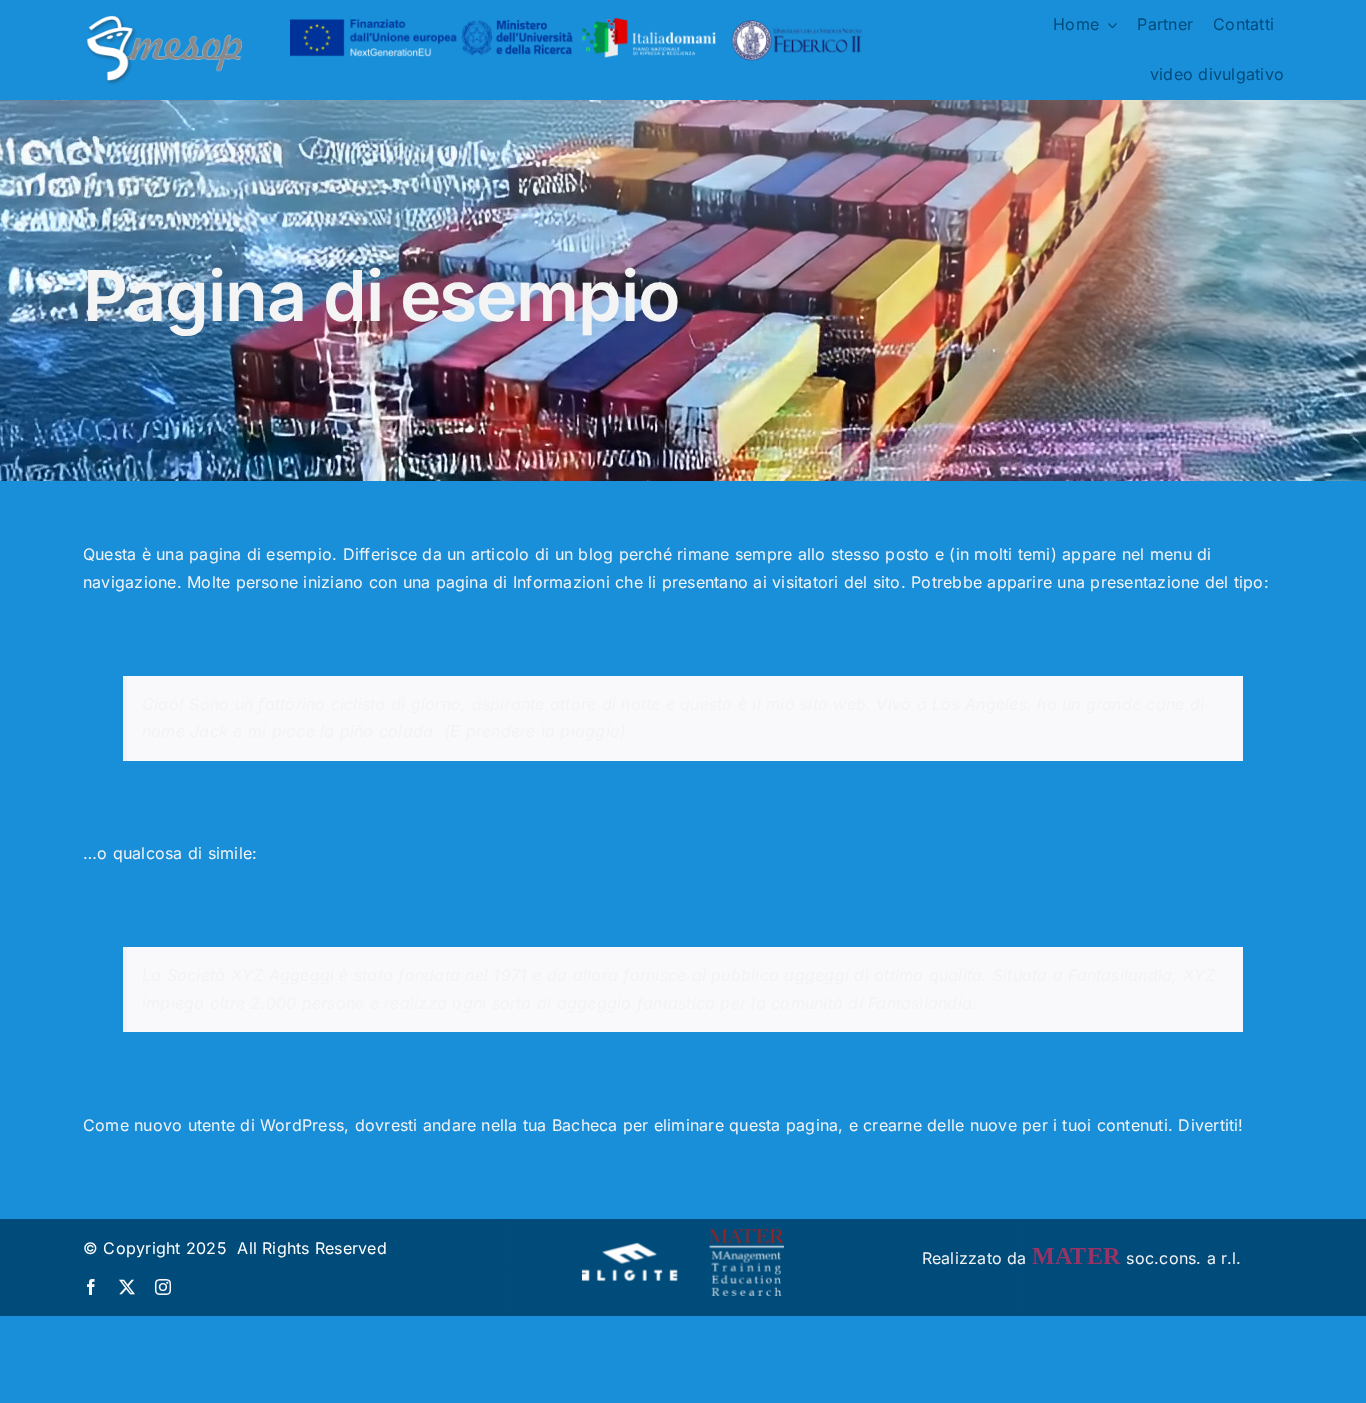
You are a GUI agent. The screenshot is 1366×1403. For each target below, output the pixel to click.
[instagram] (163, 1287)
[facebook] (91, 1287)
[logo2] (162, 19)
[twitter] (127, 1287)
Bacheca (585, 1125)
